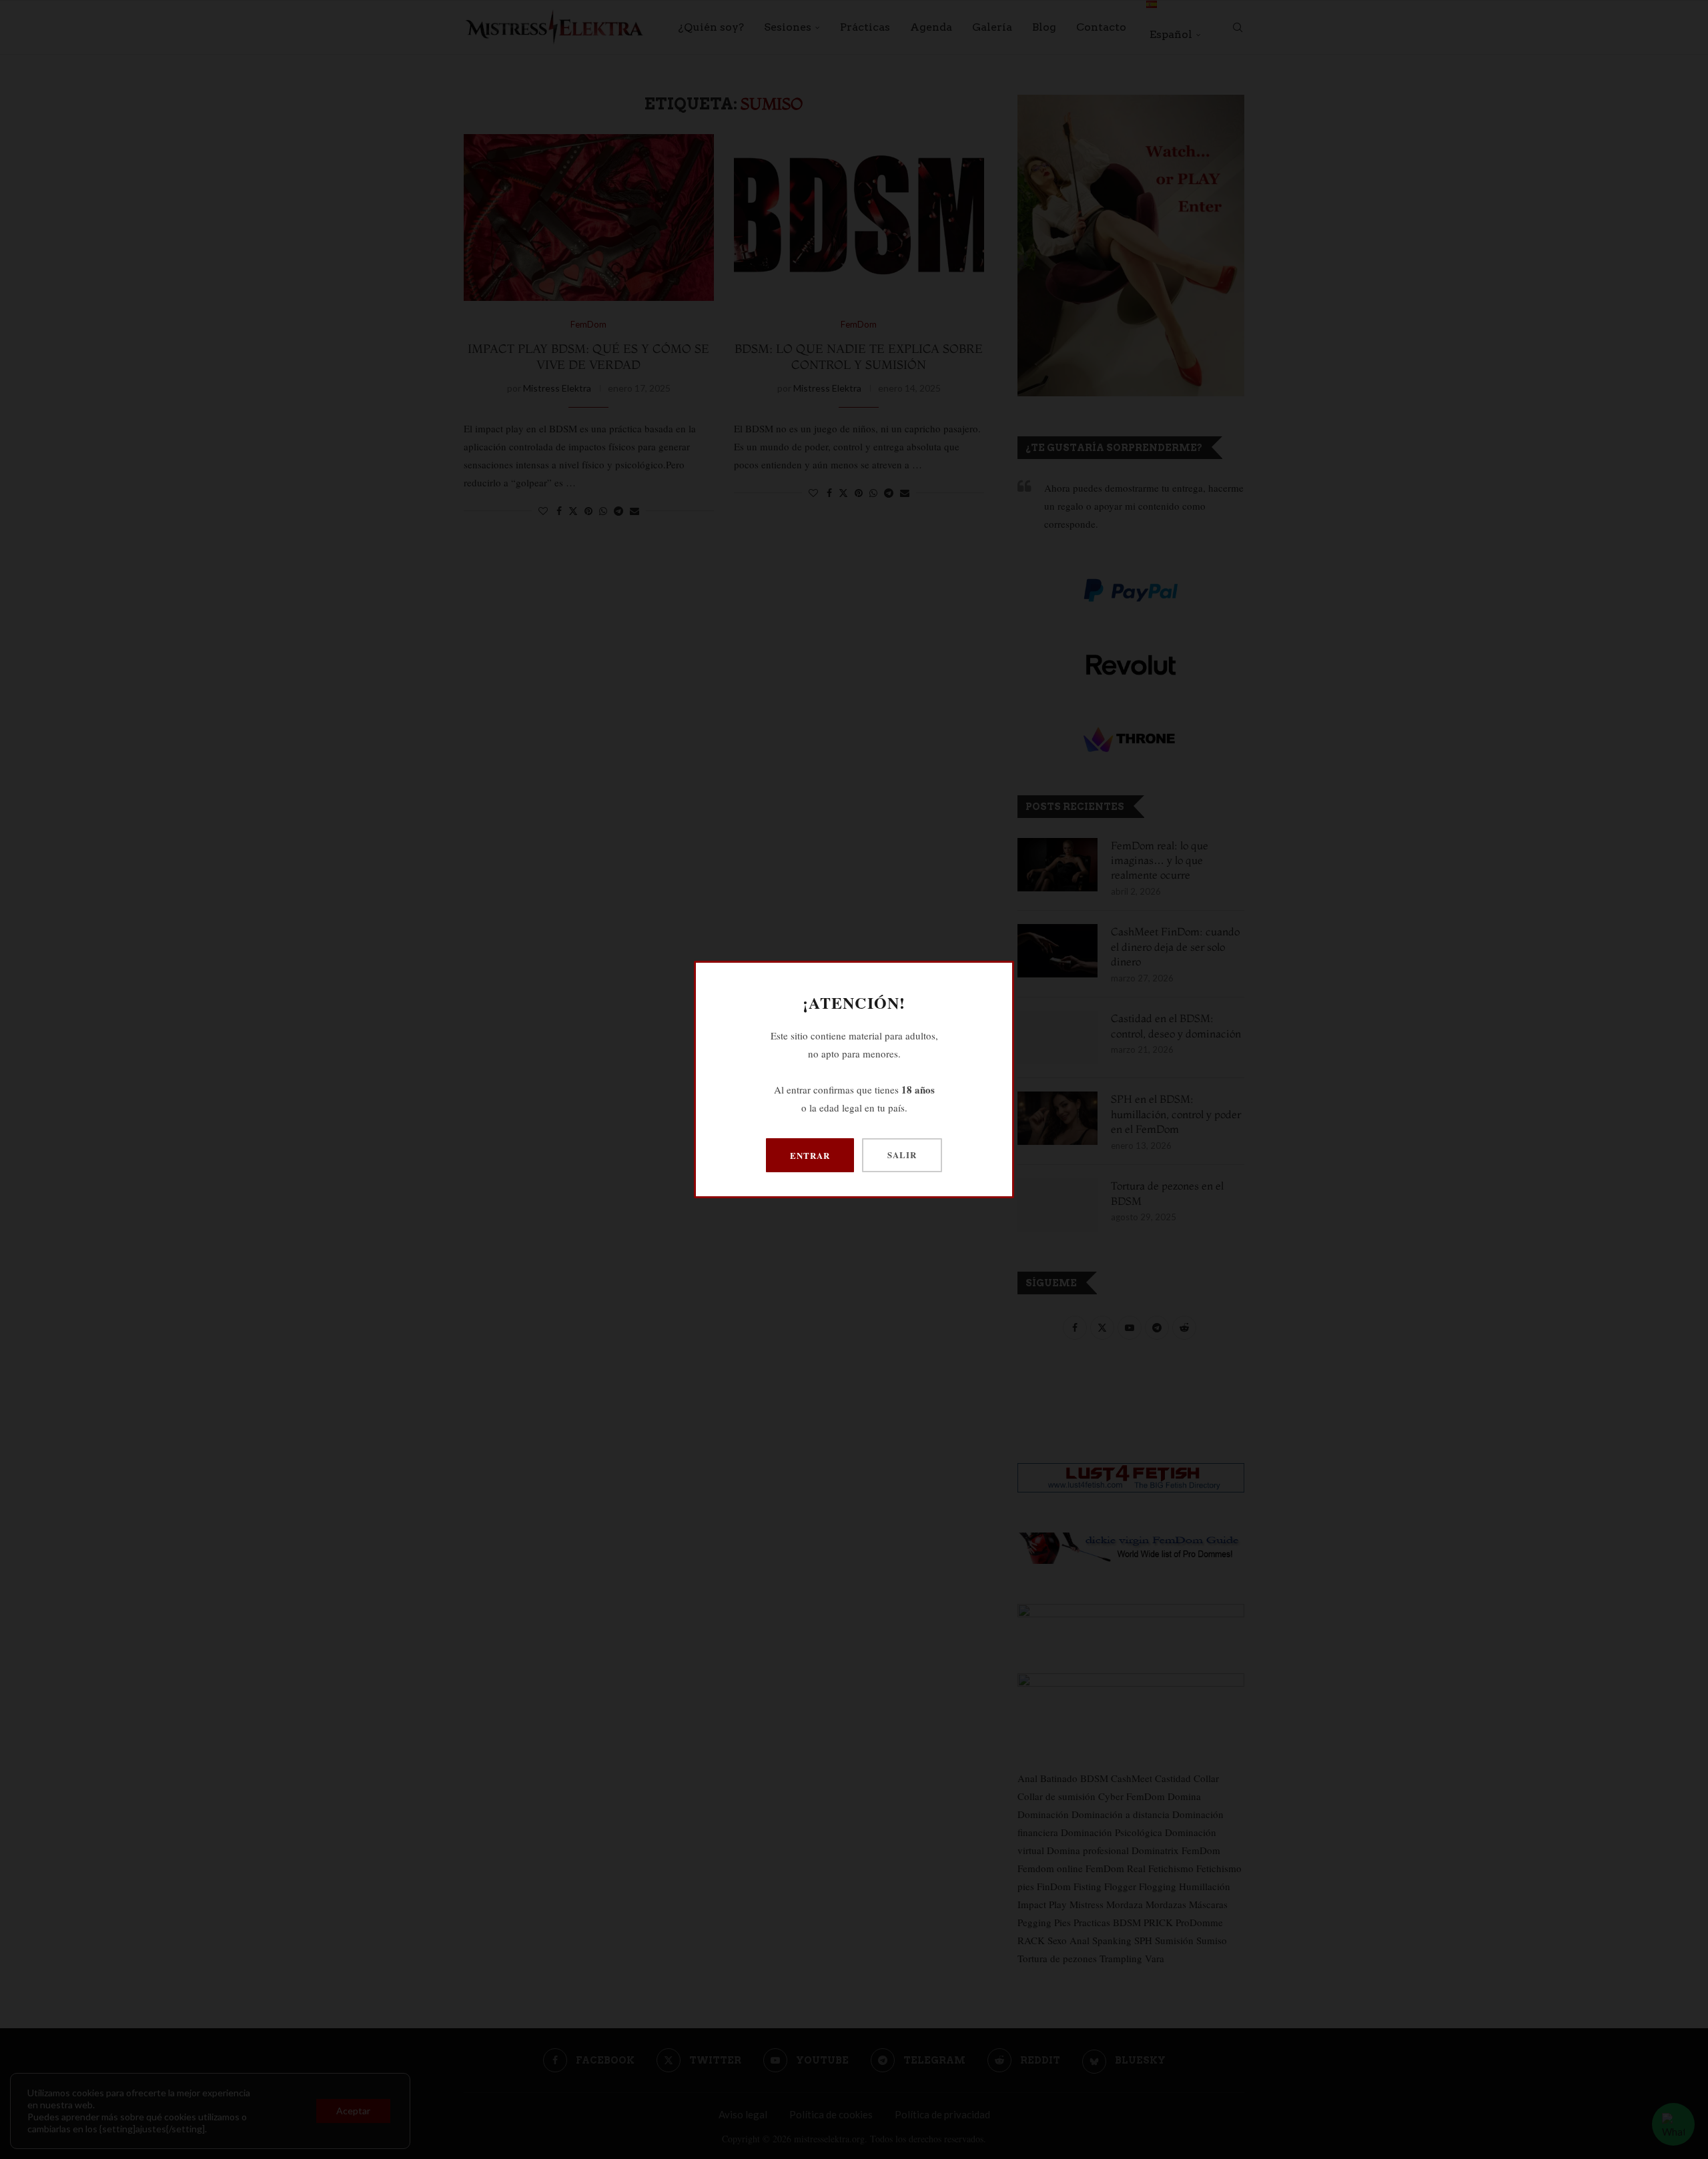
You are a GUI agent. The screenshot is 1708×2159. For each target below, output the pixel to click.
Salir (902, 1155)
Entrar (810, 1155)
